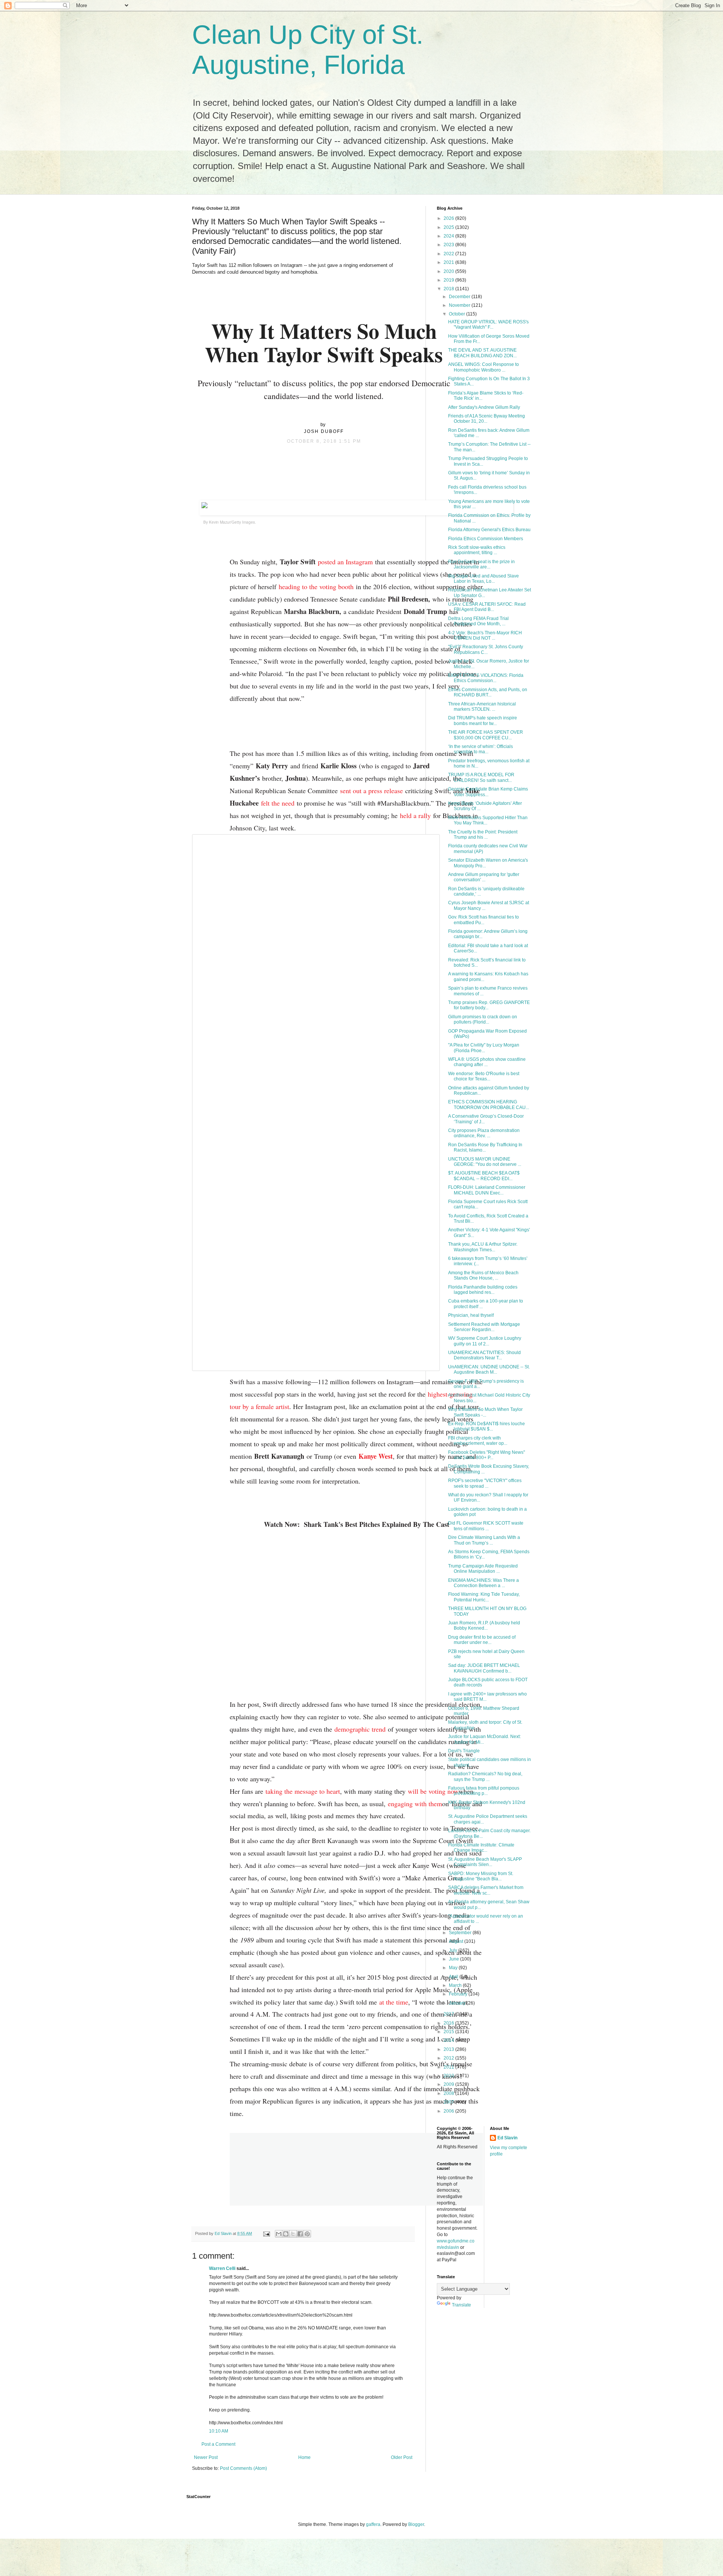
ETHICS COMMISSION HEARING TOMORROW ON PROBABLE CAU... (489, 1104)
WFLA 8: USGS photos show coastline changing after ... (487, 1062)
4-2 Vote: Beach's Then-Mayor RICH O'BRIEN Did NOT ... (485, 635)
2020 (449, 271)
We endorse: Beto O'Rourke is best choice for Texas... (484, 1076)
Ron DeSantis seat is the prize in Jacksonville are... (481, 564)
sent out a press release (371, 791)
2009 (449, 2084)
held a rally (415, 815)
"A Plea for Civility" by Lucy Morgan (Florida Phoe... (484, 1048)
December (460, 297)
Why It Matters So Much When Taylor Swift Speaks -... (485, 1412)
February (459, 1994)
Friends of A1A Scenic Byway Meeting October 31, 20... (487, 419)
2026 (449, 218)
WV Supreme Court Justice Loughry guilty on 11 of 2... (485, 1341)
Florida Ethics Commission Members (486, 539)
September (461, 1933)
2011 (449, 2067)
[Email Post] (266, 2233)
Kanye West (376, 1456)
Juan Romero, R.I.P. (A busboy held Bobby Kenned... (484, 1625)
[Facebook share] (324, 459)
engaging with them (415, 1804)
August (457, 1941)
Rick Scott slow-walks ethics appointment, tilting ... (477, 550)
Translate (461, 2305)
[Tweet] (339, 459)
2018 (449, 289)
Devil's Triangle (464, 1751)
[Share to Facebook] (300, 2234)
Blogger (416, 2524)
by (323, 425)
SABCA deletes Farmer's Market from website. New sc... (486, 1890)
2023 (449, 245)
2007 (449, 2102)
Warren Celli (222, 2268)
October (458, 314)
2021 (449, 262)
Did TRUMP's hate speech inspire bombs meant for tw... (483, 721)
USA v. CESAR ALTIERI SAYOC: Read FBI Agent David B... (487, 607)
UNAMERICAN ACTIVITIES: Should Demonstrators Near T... (484, 1355)
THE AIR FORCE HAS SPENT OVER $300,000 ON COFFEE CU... (486, 735)
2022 (449, 254)
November (460, 305)
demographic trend (360, 1729)
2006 (449, 2111)
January (458, 2003)
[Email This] (279, 2234)
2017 (449, 2014)
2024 (449, 236)
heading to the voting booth (316, 586)
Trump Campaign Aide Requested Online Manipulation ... (483, 1569)
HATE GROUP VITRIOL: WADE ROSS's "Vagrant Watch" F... (488, 324)
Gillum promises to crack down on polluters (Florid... (483, 1019)
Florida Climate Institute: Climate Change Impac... (481, 1848)
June (455, 1959)
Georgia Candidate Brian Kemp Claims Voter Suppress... (488, 792)
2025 (449, 227)
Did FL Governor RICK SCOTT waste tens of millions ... (486, 1526)
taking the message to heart (303, 1791)
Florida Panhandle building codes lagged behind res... (483, 1290)
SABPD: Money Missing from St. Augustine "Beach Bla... (481, 1876)
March (456, 1985)
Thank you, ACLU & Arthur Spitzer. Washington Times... (483, 1247)
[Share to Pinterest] (307, 2234)
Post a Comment (218, 2444)
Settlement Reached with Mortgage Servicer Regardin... (484, 1327)
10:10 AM (219, 2431)
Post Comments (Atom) (243, 2468)
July (454, 1950)
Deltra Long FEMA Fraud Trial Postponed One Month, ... (478, 621)
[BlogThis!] (286, 2234)
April (454, 1977)
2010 (449, 2076)
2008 (449, 2093)
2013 (449, 2049)
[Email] (308, 459)
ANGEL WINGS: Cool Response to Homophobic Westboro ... (484, 367)
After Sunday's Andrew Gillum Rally (484, 407)
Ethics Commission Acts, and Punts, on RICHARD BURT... (488, 692)
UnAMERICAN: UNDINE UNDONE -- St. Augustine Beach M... (489, 1369)
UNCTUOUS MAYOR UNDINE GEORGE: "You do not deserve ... (485, 1162)
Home (304, 2457)
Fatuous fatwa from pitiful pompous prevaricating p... (484, 1791)
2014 (449, 2040)
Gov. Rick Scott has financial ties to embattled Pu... (484, 920)
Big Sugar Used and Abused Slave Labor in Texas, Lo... (484, 579)
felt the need (278, 803)
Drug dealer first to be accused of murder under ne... (482, 1640)
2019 (449, 280)
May (454, 1968)
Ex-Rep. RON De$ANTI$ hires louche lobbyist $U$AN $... (487, 1426)
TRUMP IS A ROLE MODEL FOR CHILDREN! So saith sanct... (481, 777)
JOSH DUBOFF (324, 431)
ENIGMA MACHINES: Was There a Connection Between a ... (484, 1583)
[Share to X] (293, 2234)
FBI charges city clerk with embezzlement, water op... (478, 1441)
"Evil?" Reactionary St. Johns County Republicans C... (486, 649)
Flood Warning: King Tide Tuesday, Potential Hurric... (484, 1597)
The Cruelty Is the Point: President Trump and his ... (483, 835)
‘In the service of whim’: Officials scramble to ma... (480, 749)
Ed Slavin (507, 2138)
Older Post (402, 2457)
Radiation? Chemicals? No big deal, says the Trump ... (485, 1776)
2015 (449, 2032)
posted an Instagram (345, 562)
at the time (394, 2002)
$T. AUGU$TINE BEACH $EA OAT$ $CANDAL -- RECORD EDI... (484, 1176)
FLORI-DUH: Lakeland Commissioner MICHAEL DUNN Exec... (487, 1190)
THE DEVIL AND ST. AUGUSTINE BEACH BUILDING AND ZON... (482, 353)
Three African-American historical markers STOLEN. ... (482, 707)
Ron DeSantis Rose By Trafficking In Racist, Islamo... (485, 1147)
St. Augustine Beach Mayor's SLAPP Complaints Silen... (485, 1862)
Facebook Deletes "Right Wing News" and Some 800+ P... (487, 1455)
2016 (449, 2023)
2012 (449, 2058)
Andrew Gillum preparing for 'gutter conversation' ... (484, 877)
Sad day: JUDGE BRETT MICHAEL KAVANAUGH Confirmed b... (484, 1668)
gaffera (373, 2524)
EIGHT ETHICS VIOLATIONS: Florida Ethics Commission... (486, 678)
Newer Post (206, 2457)
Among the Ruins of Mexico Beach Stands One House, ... (483, 1275)
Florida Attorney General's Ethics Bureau (489, 530)
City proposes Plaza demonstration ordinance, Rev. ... (484, 1133)
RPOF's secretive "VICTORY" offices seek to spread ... (485, 1483)
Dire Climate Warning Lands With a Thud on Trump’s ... (484, 1540)
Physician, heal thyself (471, 1315)
